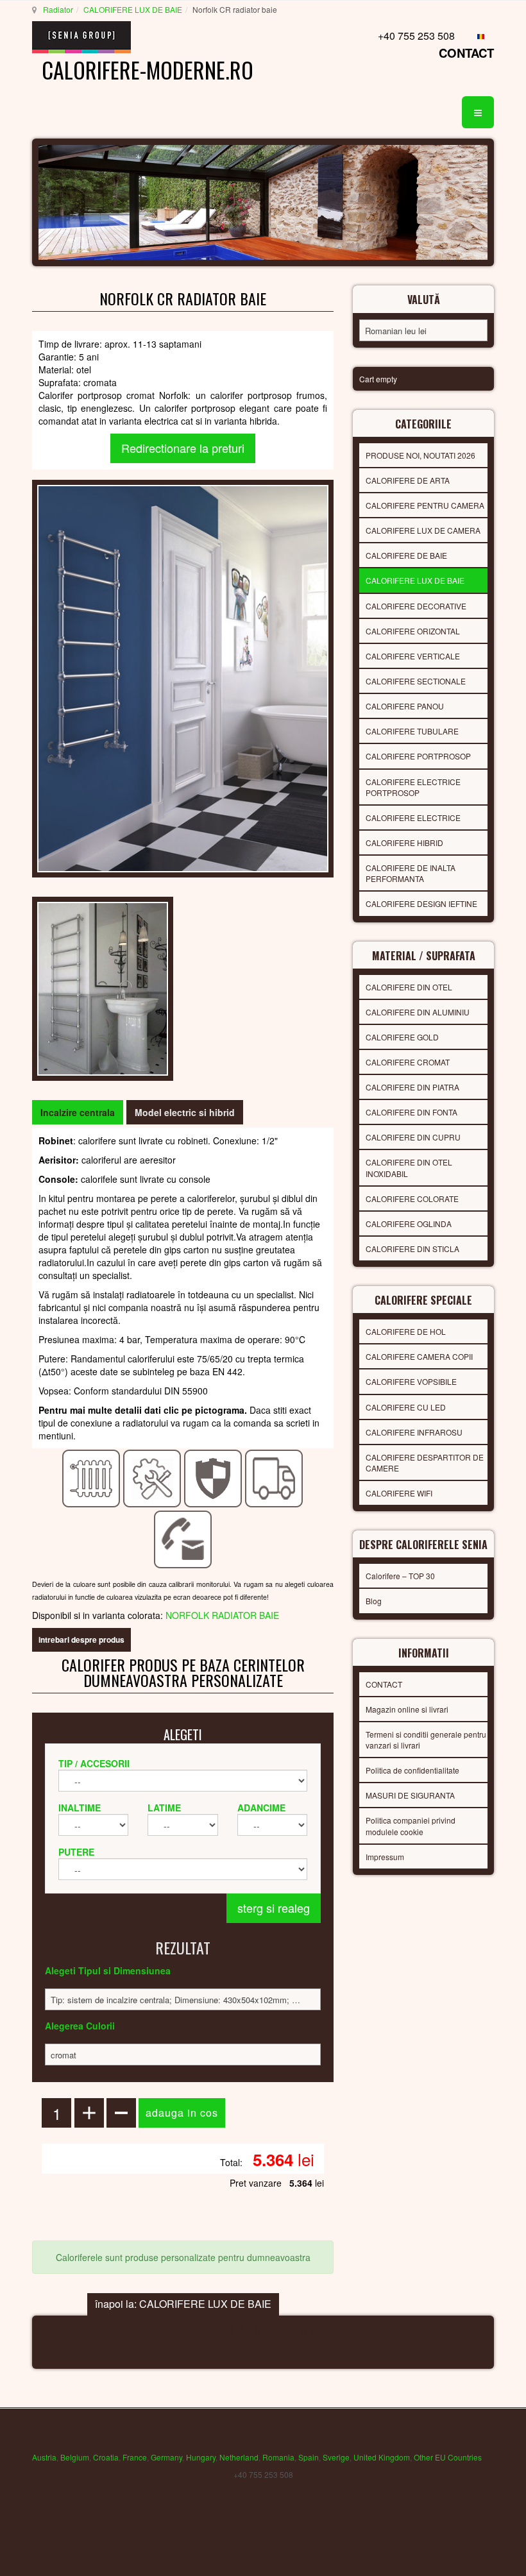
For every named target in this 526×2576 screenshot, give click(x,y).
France (135, 2457)
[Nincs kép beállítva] (103, 987)
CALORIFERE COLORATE (412, 1199)
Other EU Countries (448, 2457)
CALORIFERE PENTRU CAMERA (425, 505)
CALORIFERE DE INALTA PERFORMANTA (411, 873)
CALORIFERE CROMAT (408, 1062)
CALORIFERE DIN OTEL (409, 987)
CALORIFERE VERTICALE (413, 656)
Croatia (106, 2457)
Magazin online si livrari (407, 1709)
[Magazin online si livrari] (274, 1477)
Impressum (385, 1857)
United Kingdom (382, 2457)
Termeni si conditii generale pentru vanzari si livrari (426, 1740)
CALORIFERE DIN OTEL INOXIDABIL (409, 1167)
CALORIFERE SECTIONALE (416, 681)
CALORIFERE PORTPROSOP (418, 756)
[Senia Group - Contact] (183, 1538)
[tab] (78, 1112)
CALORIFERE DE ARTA (408, 480)
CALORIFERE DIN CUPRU (413, 1137)
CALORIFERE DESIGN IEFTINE (421, 903)
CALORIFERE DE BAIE (406, 555)
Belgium (75, 2457)
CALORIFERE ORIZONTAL (413, 631)
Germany (166, 2457)
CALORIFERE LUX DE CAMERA (423, 530)
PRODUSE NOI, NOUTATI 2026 (420, 455)
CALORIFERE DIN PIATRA (412, 1087)
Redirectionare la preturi (183, 448)
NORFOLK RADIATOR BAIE (222, 1615)
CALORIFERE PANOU (405, 706)
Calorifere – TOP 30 (400, 1576)
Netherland (239, 2457)
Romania (278, 2457)
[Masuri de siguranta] (213, 1477)
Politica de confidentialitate (412, 1770)
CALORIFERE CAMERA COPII (419, 1356)
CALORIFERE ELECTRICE (413, 818)
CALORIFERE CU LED (406, 1407)
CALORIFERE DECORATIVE (416, 606)
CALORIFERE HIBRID (404, 843)
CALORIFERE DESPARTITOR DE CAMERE (425, 1462)
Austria (44, 2457)
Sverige (336, 2457)
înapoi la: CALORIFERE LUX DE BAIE (183, 2304)
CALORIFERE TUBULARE (412, 731)
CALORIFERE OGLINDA (409, 1224)
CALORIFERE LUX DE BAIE (133, 9)
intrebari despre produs (81, 1640)
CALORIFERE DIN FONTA (411, 1112)
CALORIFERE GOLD (402, 1037)
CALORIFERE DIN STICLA (412, 1249)
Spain (309, 2457)
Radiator (58, 9)
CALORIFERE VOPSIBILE (411, 1381)
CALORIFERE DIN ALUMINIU (418, 1012)
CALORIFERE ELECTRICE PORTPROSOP (413, 787)
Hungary (201, 2457)
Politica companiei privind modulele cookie (411, 1826)
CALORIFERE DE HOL (406, 1331)
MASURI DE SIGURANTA (410, 1795)
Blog (374, 1601)
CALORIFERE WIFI (399, 1493)
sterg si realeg (274, 1908)
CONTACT (466, 53)
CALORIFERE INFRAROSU (414, 1432)
